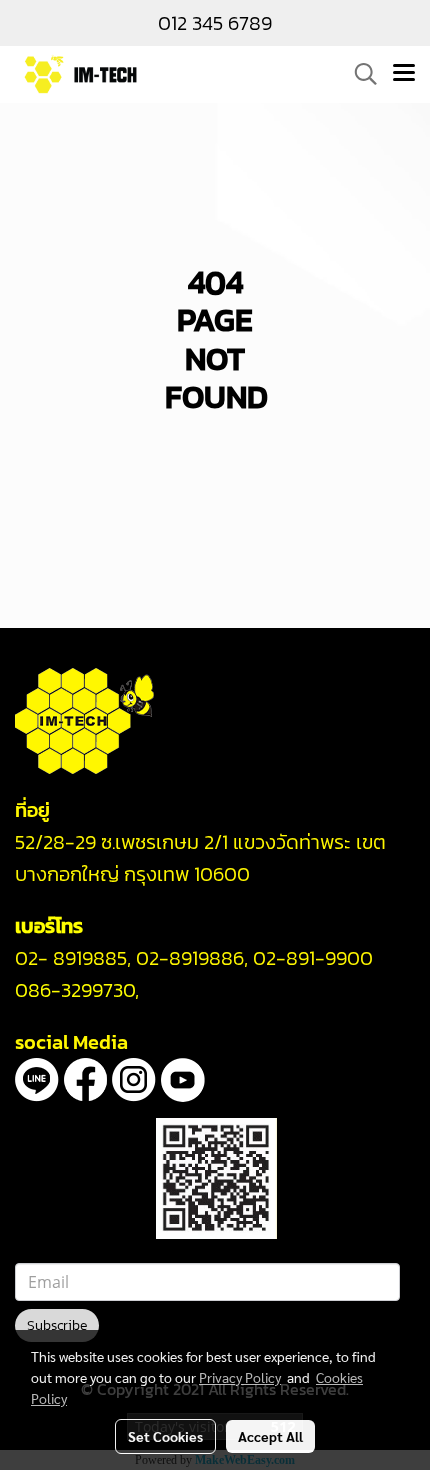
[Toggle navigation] (404, 74)
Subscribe (57, 1325)
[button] (359, 74)
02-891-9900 (313, 958)
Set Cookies (165, 1436)
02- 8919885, (73, 958)
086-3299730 (75, 990)
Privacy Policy (240, 1377)
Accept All (270, 1436)
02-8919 (190, 958)
